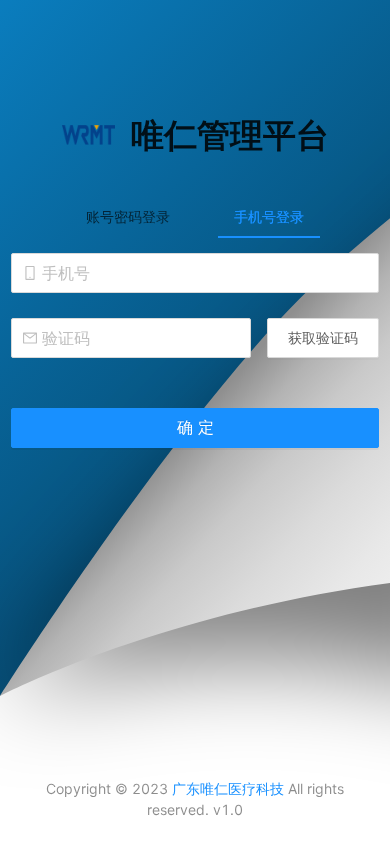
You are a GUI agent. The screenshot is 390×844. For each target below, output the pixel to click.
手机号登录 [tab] (269, 216)
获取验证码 (323, 337)
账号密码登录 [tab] (128, 216)
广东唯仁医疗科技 (228, 788)
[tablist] (195, 216)
